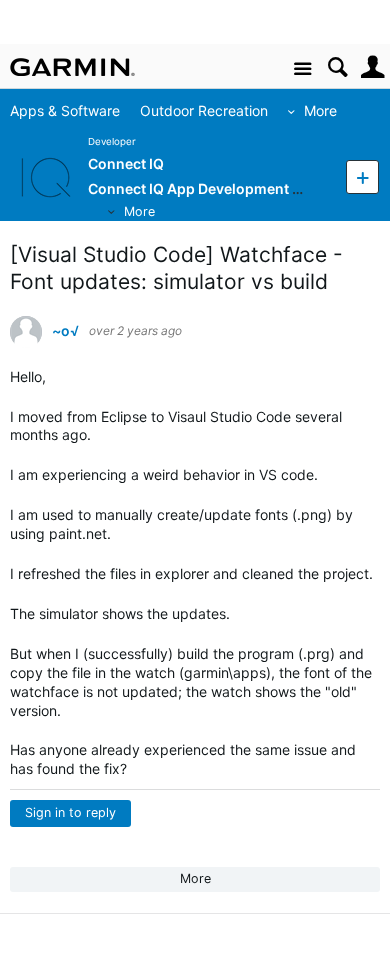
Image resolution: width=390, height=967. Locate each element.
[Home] (72, 67)
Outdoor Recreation (213, 110)
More (329, 110)
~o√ (65, 331)
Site (302, 69)
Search (337, 67)
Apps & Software (74, 110)
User (372, 67)
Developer (112, 141)
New (362, 176)
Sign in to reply (70, 812)
